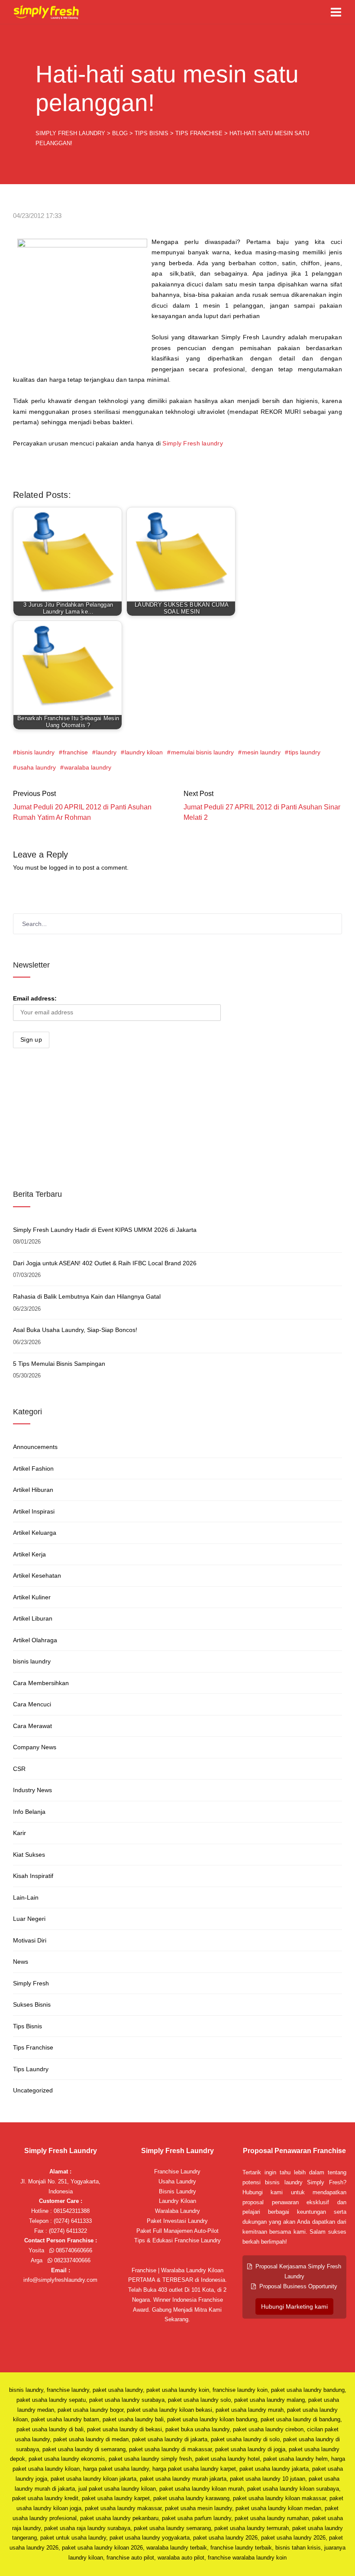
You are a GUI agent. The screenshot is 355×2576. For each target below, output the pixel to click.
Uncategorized (33, 2090)
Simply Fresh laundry (192, 443)
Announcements (35, 1447)
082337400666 (71, 2260)
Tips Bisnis (27, 2026)
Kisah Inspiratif (33, 1876)
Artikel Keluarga (35, 1533)
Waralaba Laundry (177, 2211)
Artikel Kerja (29, 1554)
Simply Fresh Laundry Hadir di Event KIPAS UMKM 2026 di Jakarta (105, 1230)
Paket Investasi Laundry (177, 2221)
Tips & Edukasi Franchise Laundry (177, 2240)
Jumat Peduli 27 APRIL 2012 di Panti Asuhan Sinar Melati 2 (262, 812)
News (21, 1962)
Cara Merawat (32, 1726)
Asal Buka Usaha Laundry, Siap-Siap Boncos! (75, 1330)
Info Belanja (29, 1812)
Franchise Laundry (177, 2172)
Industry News (32, 1790)
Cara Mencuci (32, 1704)
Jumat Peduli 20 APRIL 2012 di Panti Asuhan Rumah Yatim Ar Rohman (82, 812)
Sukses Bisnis (32, 2004)
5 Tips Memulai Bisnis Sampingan (59, 1364)
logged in (61, 867)
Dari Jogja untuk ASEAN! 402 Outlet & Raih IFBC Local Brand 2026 (105, 1263)
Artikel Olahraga (35, 1640)
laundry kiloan (144, 752)
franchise (75, 752)
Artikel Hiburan (33, 1490)
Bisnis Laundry (177, 2191)
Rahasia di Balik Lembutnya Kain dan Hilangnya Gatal (87, 1296)
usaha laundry (36, 767)
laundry (106, 752)
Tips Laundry (31, 2069)
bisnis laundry (36, 752)
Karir (19, 1833)
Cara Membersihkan (41, 1683)
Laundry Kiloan (177, 2201)
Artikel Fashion (33, 1468)
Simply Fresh (31, 1983)
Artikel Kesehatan (37, 1575)
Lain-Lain (26, 1897)
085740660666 (73, 2250)
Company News (35, 1747)
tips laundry (305, 752)
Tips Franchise (33, 2047)
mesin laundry (261, 752)
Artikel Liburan (33, 1618)
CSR (19, 1769)
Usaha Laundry (177, 2181)
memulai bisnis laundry (202, 752)
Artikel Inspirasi (34, 1511)
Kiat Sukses (29, 1855)
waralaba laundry (88, 767)
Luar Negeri (29, 1919)
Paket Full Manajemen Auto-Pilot (177, 2231)
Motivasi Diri (30, 1940)
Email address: (35, 998)
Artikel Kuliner (32, 1597)
